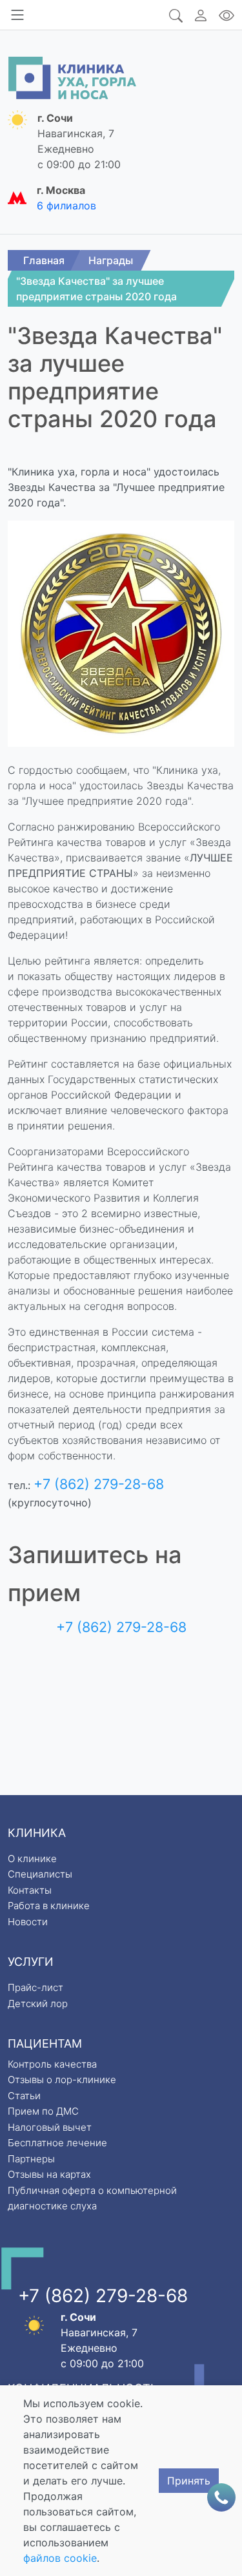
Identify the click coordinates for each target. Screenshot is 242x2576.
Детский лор (38, 2004)
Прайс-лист (35, 1987)
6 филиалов (66, 206)
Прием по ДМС (43, 2111)
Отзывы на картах (49, 2174)
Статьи (24, 2096)
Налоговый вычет (50, 2127)
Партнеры (31, 2159)
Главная (44, 260)
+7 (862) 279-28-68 (99, 1484)
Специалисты (40, 1874)
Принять (189, 2481)
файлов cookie (60, 2558)
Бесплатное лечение (57, 2143)
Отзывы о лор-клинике (62, 2080)
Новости (28, 1922)
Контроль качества (52, 2064)
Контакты (30, 1890)
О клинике (32, 1859)
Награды (111, 260)
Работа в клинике (49, 1906)
